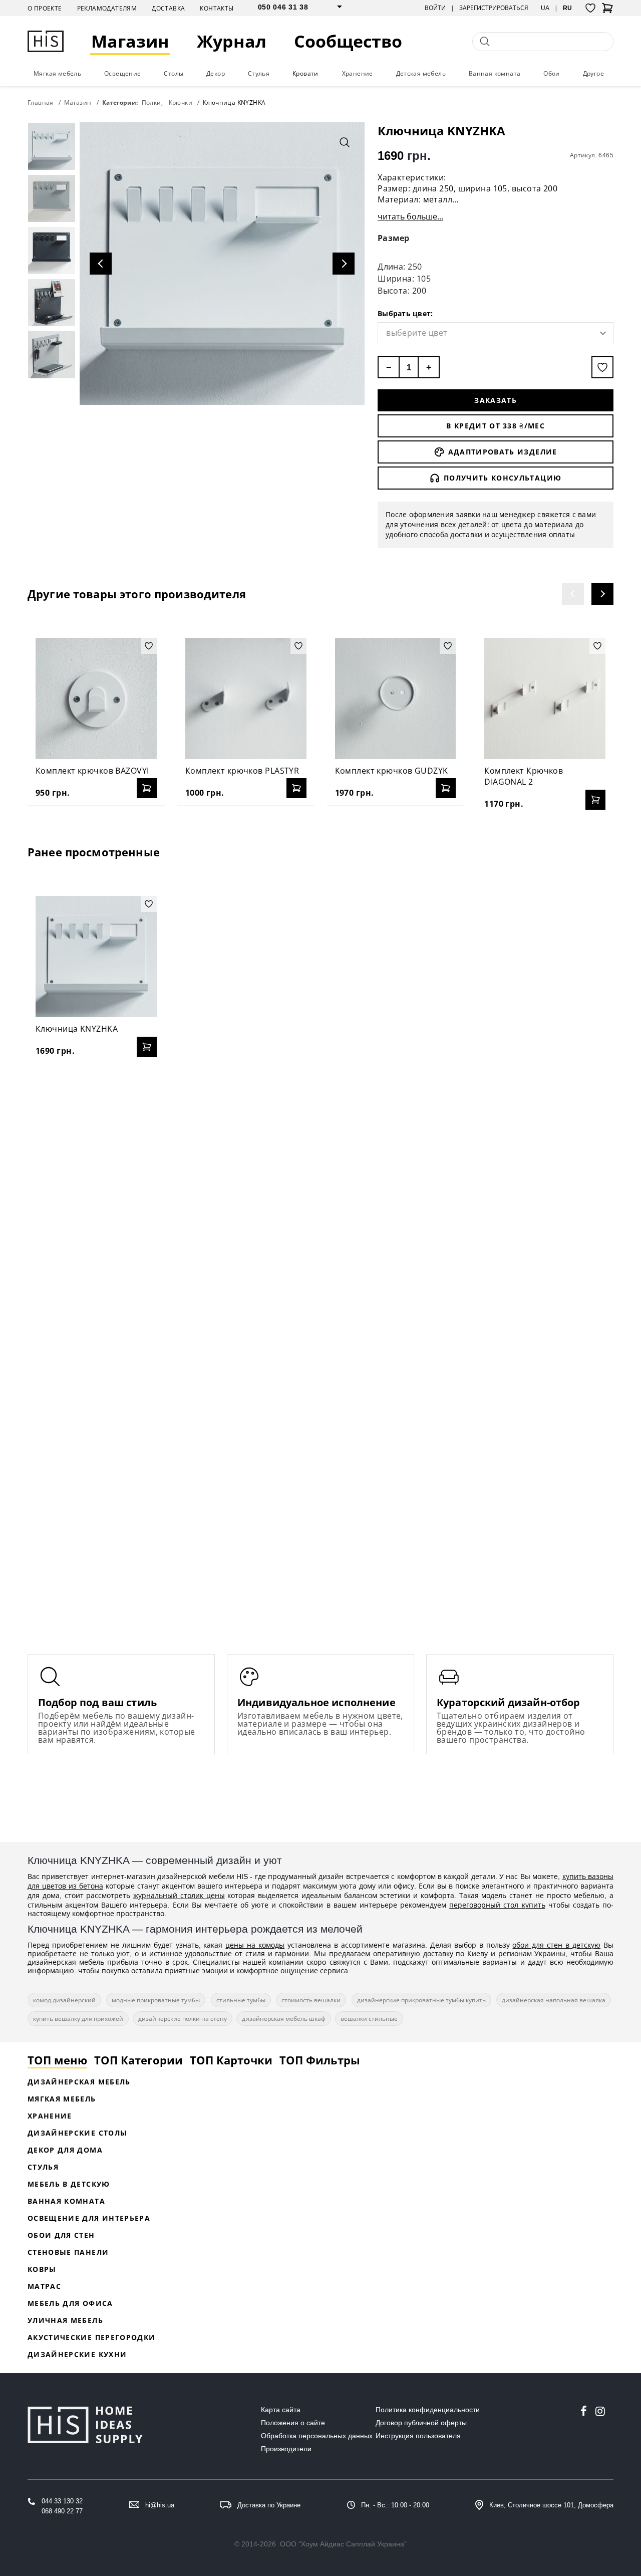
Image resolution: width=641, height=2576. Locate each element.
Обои (552, 73)
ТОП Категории (138, 2060)
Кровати (305, 73)
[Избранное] (590, 8)
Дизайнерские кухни (77, 2354)
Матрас (44, 2286)
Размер (394, 238)
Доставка (168, 8)
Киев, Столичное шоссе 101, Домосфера (551, 2505)
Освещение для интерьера (89, 2218)
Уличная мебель (65, 2320)
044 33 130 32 (62, 2501)
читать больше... (410, 216)
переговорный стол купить (497, 1905)
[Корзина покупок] (607, 11)
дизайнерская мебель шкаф (284, 2019)
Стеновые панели (68, 2252)
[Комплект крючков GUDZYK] (396, 698)
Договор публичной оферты (421, 2423)
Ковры (42, 2269)
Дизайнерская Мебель (79, 2082)
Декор (216, 73)
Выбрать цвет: (405, 313)
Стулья (259, 73)
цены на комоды (255, 1945)
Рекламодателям (107, 8)
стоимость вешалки (311, 2000)
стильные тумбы (241, 2000)
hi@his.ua (160, 2505)
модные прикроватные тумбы (156, 2000)
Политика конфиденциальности (428, 2410)
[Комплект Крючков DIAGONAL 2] (545, 698)
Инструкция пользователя (418, 2436)
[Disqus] (320, 1201)
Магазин (130, 41)
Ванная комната (495, 73)
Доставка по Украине (269, 2505)
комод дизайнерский (64, 2000)
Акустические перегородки (91, 2337)
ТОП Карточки (231, 2060)
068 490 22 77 (62, 2511)
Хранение (358, 73)
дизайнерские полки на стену (183, 2019)
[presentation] (573, 594)
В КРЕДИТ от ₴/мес (496, 426)
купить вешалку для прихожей (78, 2019)
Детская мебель (421, 73)
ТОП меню (57, 2060)
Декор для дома (65, 2150)
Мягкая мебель (57, 73)
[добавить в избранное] (602, 367)
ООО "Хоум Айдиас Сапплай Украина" (343, 2544)
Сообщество (348, 41)
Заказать (496, 400)
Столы (174, 73)
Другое (593, 73)
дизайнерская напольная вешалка (554, 2000)
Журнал (232, 41)
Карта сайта (281, 2410)
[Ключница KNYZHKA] (96, 957)
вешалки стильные (369, 2019)
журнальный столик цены (179, 1895)
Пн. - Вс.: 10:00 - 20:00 (395, 2505)
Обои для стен (61, 2235)
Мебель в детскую (69, 2184)
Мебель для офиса (70, 2303)
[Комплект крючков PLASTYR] (246, 698)
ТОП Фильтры (320, 2060)
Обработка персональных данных (317, 2436)
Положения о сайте (293, 2423)
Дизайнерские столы (77, 2133)
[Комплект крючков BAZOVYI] (96, 698)
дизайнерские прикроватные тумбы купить (421, 2000)
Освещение (123, 73)
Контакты (217, 8)
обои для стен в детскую (556, 1945)
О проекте (45, 8)
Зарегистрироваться (494, 8)
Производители (286, 2449)
